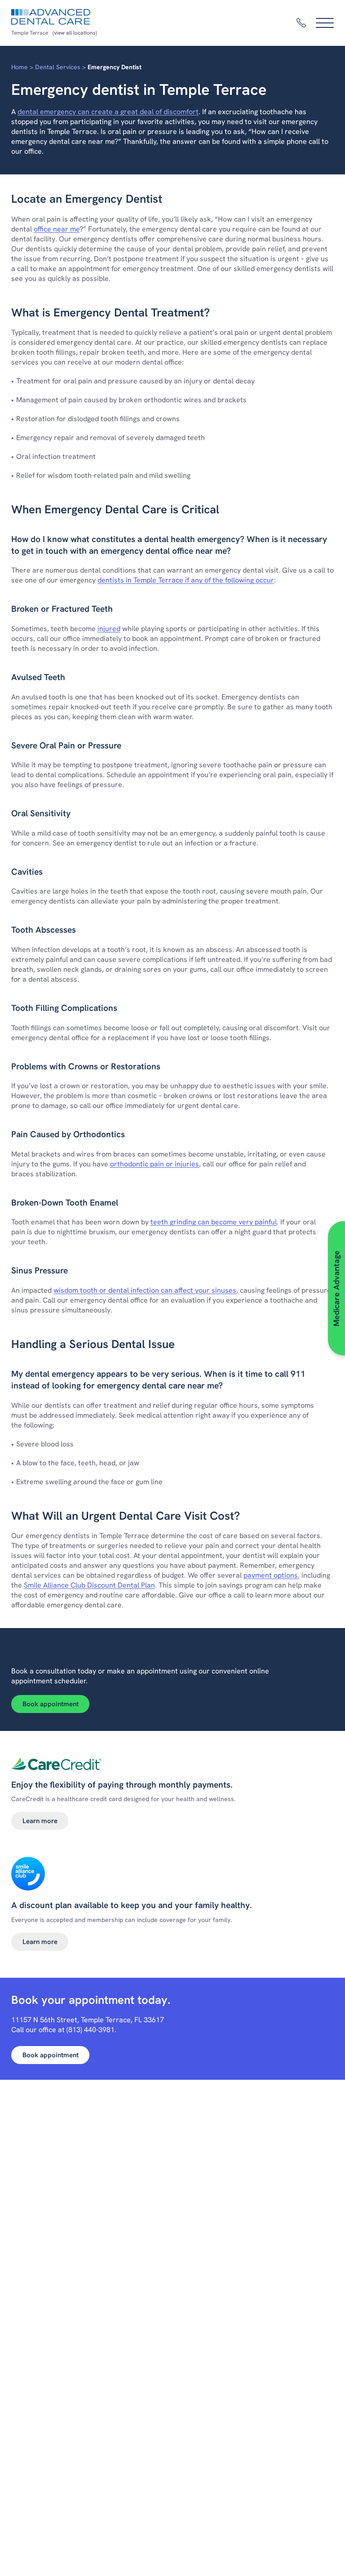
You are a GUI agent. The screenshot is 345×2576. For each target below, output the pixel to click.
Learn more (40, 1821)
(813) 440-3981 (91, 2030)
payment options (271, 1575)
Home (20, 67)
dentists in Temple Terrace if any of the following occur (186, 580)
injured (109, 629)
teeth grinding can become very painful (214, 1222)
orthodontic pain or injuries (155, 1164)
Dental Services (58, 67)
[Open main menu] (325, 23)
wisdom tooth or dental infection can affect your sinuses (145, 1290)
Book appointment (51, 1704)
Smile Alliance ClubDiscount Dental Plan (89, 1585)
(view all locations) (75, 33)
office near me (57, 229)
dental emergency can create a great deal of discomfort (108, 112)
